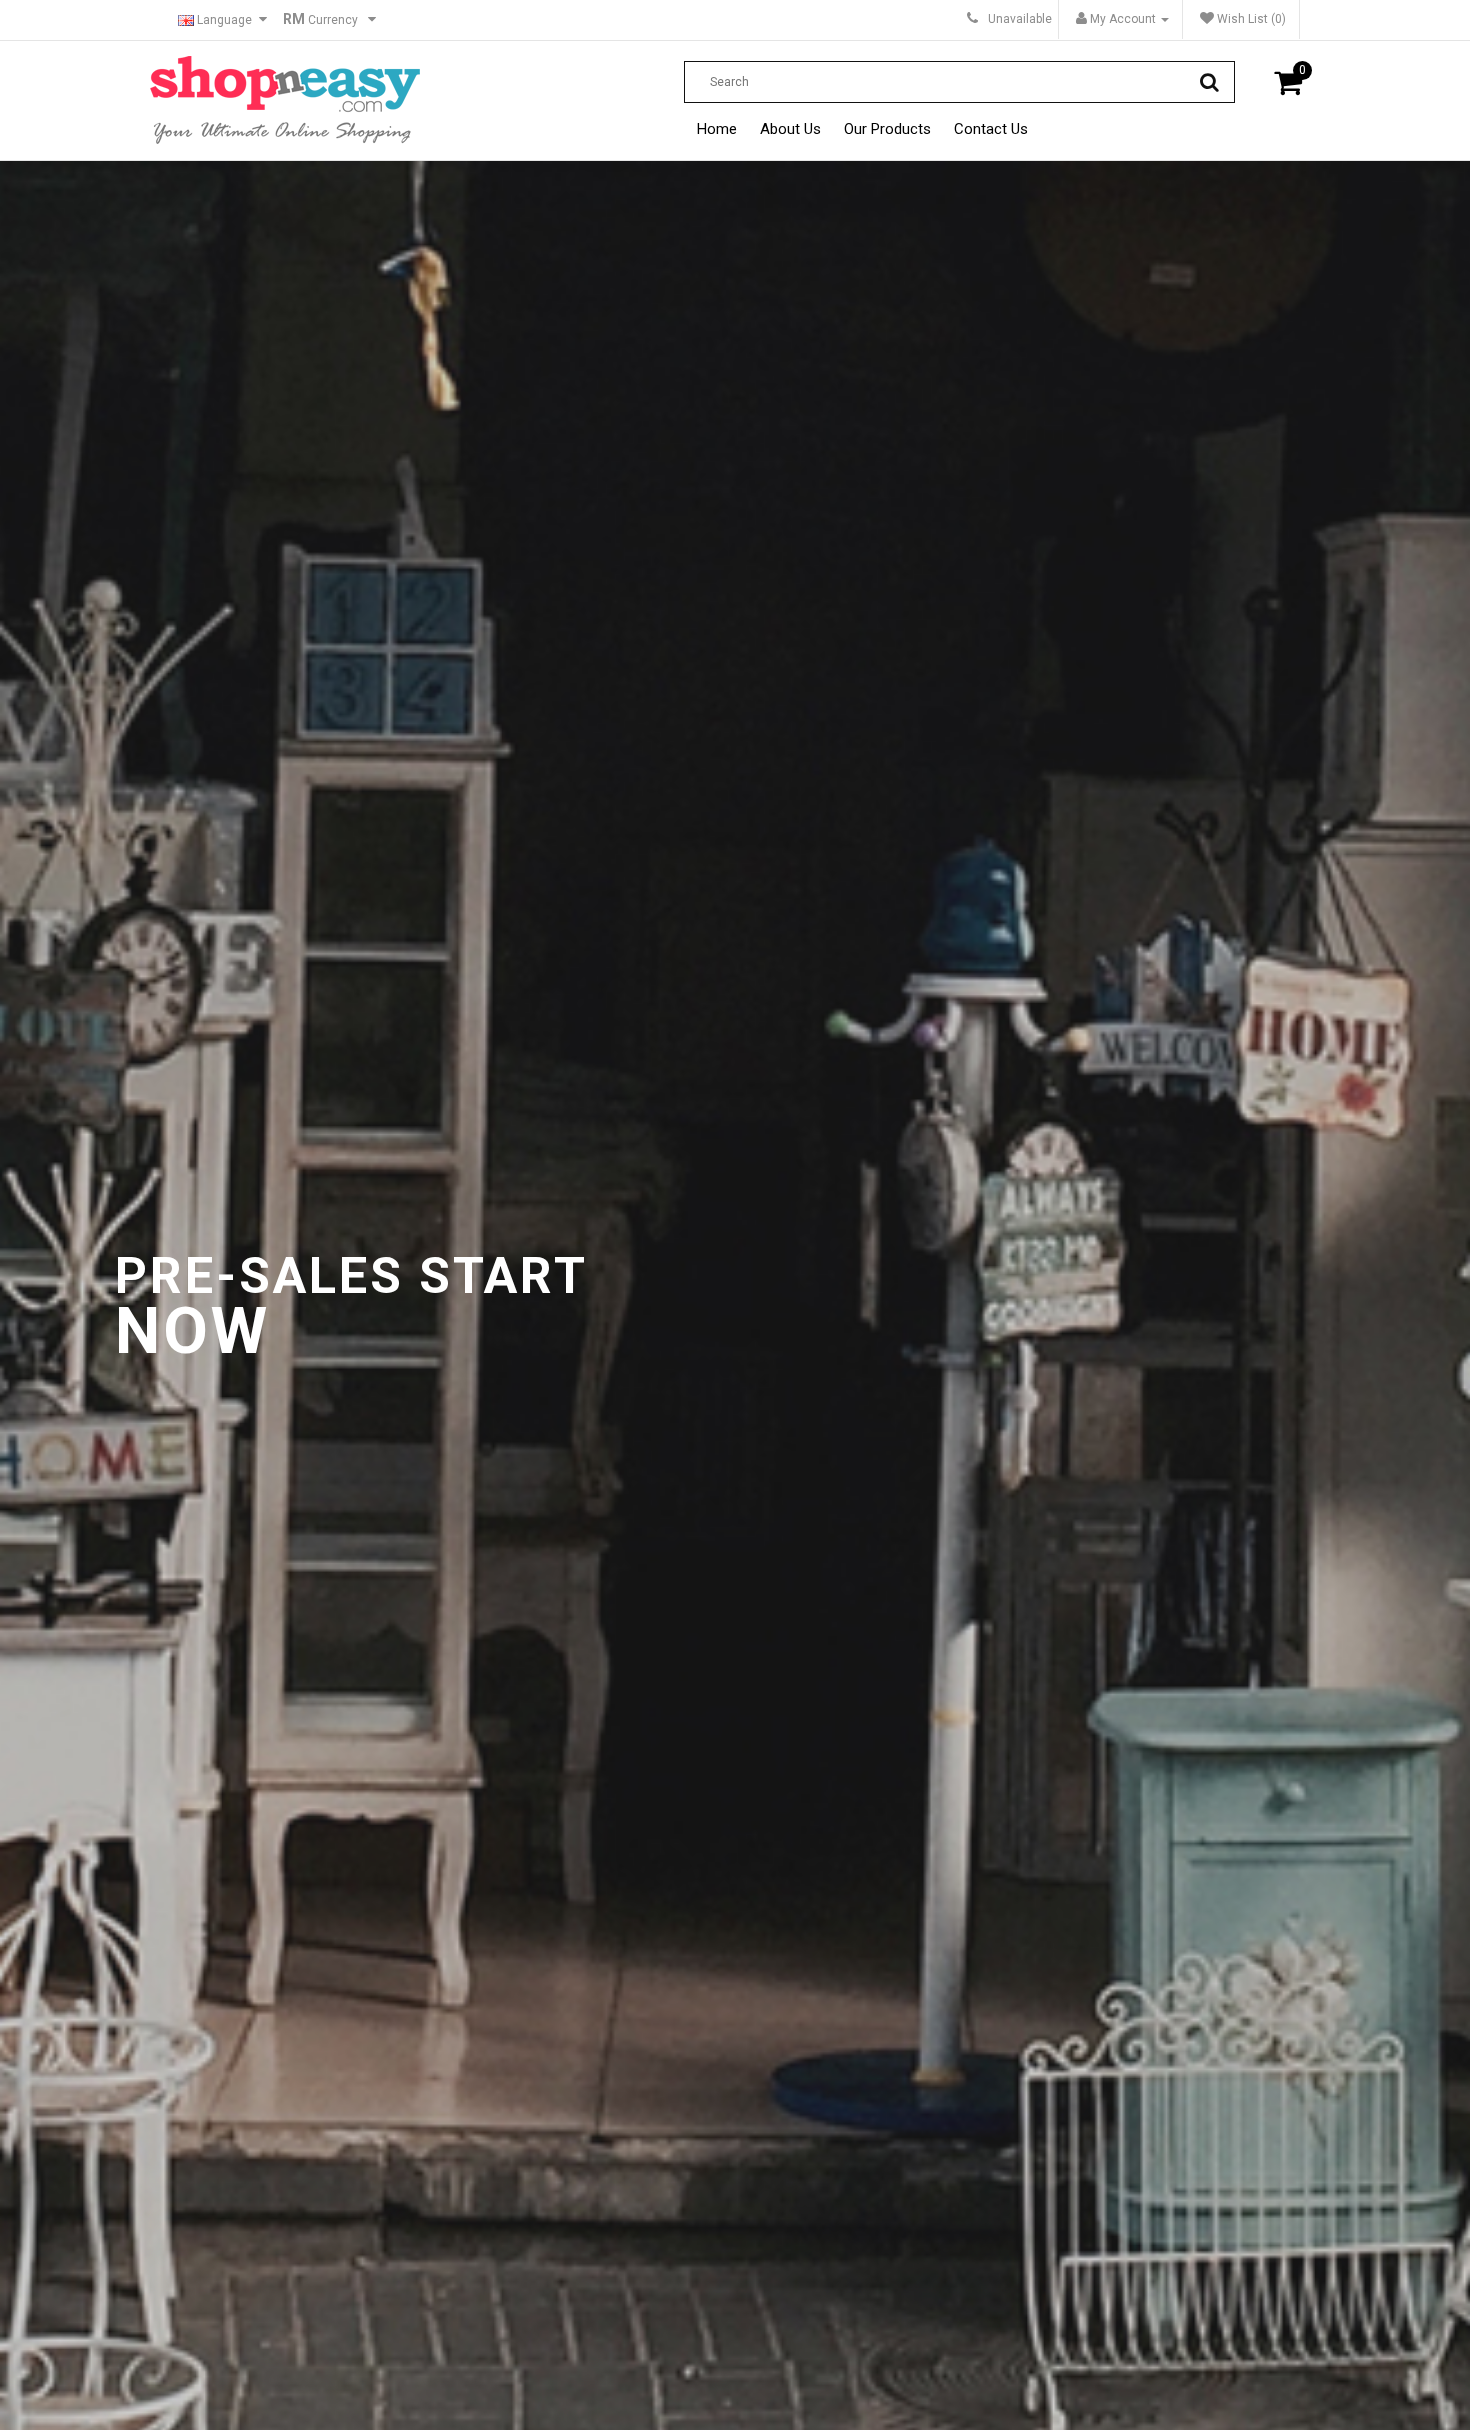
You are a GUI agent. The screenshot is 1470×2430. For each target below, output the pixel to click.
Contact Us (991, 129)
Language (223, 20)
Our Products (887, 129)
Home (717, 129)
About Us (790, 129)
